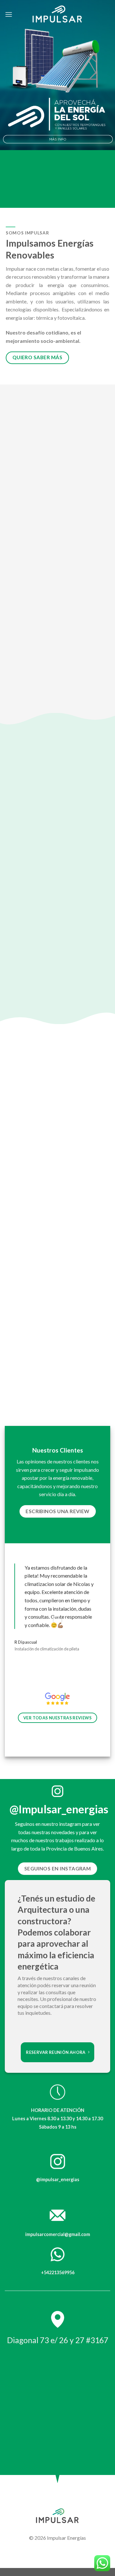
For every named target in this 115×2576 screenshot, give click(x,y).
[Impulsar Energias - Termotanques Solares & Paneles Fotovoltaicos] (57, 14)
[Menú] (9, 14)
